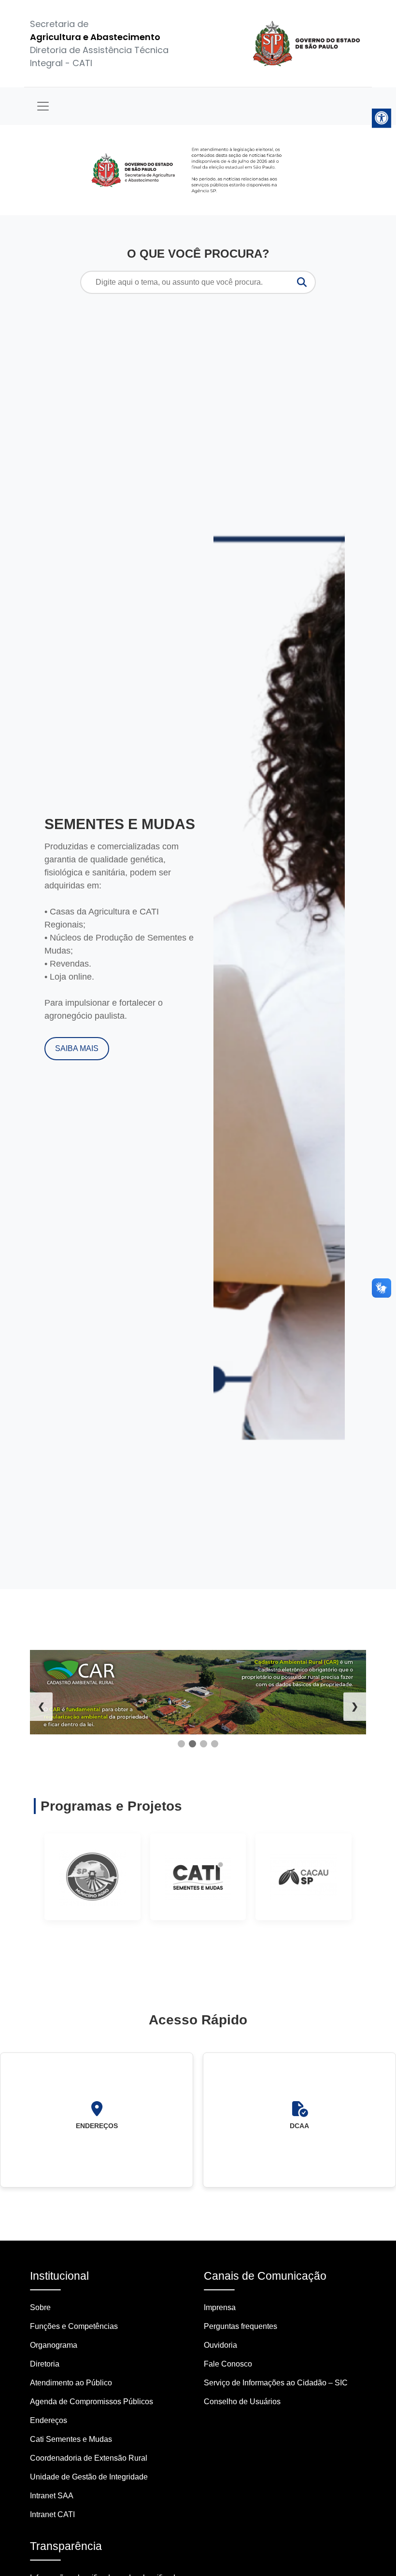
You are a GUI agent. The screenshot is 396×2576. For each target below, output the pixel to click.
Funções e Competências (74, 2326)
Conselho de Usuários (242, 2402)
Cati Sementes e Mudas (71, 2439)
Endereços (49, 2420)
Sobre (40, 2307)
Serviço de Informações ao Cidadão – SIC (276, 2383)
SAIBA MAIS (77, 1048)
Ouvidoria (220, 2345)
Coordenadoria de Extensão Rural (89, 2458)
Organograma (54, 2345)
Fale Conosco (228, 2364)
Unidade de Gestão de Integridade (89, 2477)
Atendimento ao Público (71, 2383)
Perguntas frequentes (240, 2326)
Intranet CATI (52, 2514)
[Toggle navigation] (43, 106)
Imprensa (220, 2307)
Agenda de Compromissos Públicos (92, 2402)
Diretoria (45, 2364)
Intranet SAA (52, 2496)
